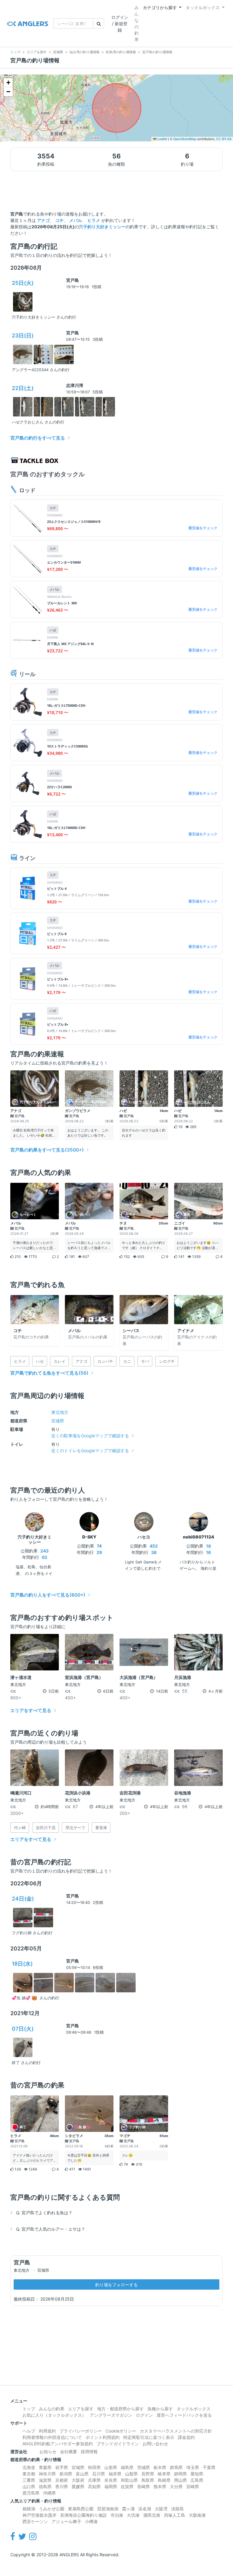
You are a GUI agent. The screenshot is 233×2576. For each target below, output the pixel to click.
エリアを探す (81, 2409)
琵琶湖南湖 (108, 2509)
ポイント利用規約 (103, 2437)
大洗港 (133, 2515)
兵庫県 (94, 2480)
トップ (29, 2409)
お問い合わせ (155, 2444)
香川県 (62, 2486)
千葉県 (209, 2467)
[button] (8, 83)
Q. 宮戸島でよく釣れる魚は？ (44, 2213)
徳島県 (45, 2486)
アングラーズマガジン (111, 2415)
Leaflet (162, 139)
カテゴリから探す (160, 7)
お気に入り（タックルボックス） (54, 2415)
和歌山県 (129, 2480)
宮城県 (58, 1421)
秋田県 (94, 2467)
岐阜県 (164, 2474)
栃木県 (160, 2467)
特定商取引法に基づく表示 (149, 2437)
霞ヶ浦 (128, 2509)
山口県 (29, 2486)
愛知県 (197, 2474)
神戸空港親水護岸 (39, 2515)
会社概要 (69, 2452)
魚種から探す (160, 2409)
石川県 (99, 2474)
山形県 (111, 2467)
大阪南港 (197, 2515)
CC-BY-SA (224, 139)
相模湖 (29, 2509)
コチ (59, 220)
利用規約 (47, 2431)
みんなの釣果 (137, 23)
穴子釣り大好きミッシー (102, 227)
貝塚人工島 (174, 2515)
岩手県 (62, 2467)
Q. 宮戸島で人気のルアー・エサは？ (51, 2229)
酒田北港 (152, 2515)
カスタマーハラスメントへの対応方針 (176, 2431)
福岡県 (111, 2486)
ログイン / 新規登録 (120, 24)
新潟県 (66, 2474)
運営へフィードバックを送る (184, 2415)
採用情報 (89, 2452)
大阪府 (78, 2480)
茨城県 (144, 2467)
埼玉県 (193, 2467)
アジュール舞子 (66, 2521)
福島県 (127, 2467)
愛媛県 (78, 2486)
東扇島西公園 (81, 2509)
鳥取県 (148, 2480)
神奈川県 (47, 2474)
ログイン (144, 2415)
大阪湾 (161, 2509)
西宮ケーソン (35, 2521)
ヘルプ (29, 2431)
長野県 (148, 2474)
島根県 (164, 2480)
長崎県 (144, 2486)
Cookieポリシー (121, 2431)
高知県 (94, 2486)
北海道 (29, 2467)
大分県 (176, 2486)
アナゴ (43, 220)
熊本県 (160, 2486)
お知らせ (48, 2452)
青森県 (45, 2467)
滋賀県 (45, 2480)
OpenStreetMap (185, 139)
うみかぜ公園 (52, 2509)
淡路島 (177, 2509)
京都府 (62, 2480)
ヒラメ (94, 220)
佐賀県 (127, 2486)
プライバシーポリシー (81, 2431)
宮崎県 (193, 2486)
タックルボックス (203, 7)
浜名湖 (145, 2509)
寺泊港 (117, 2515)
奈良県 (111, 2480)
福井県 (115, 2474)
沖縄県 (49, 2493)
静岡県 (181, 2474)
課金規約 (186, 2437)
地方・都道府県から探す (120, 2409)
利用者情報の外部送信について (52, 2437)
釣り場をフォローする (116, 2285)
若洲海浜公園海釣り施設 (83, 2515)
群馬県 (176, 2467)
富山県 (82, 2474)
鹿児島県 (31, 2493)
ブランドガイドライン (118, 2444)
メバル (76, 220)
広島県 (197, 2480)
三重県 (29, 2480)
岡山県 (181, 2480)
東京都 (29, 2474)
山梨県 (131, 2474)
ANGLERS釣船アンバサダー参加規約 (58, 2444)
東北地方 (60, 1412)
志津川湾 (75, 385)
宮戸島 (73, 280)
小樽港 (91, 2521)
